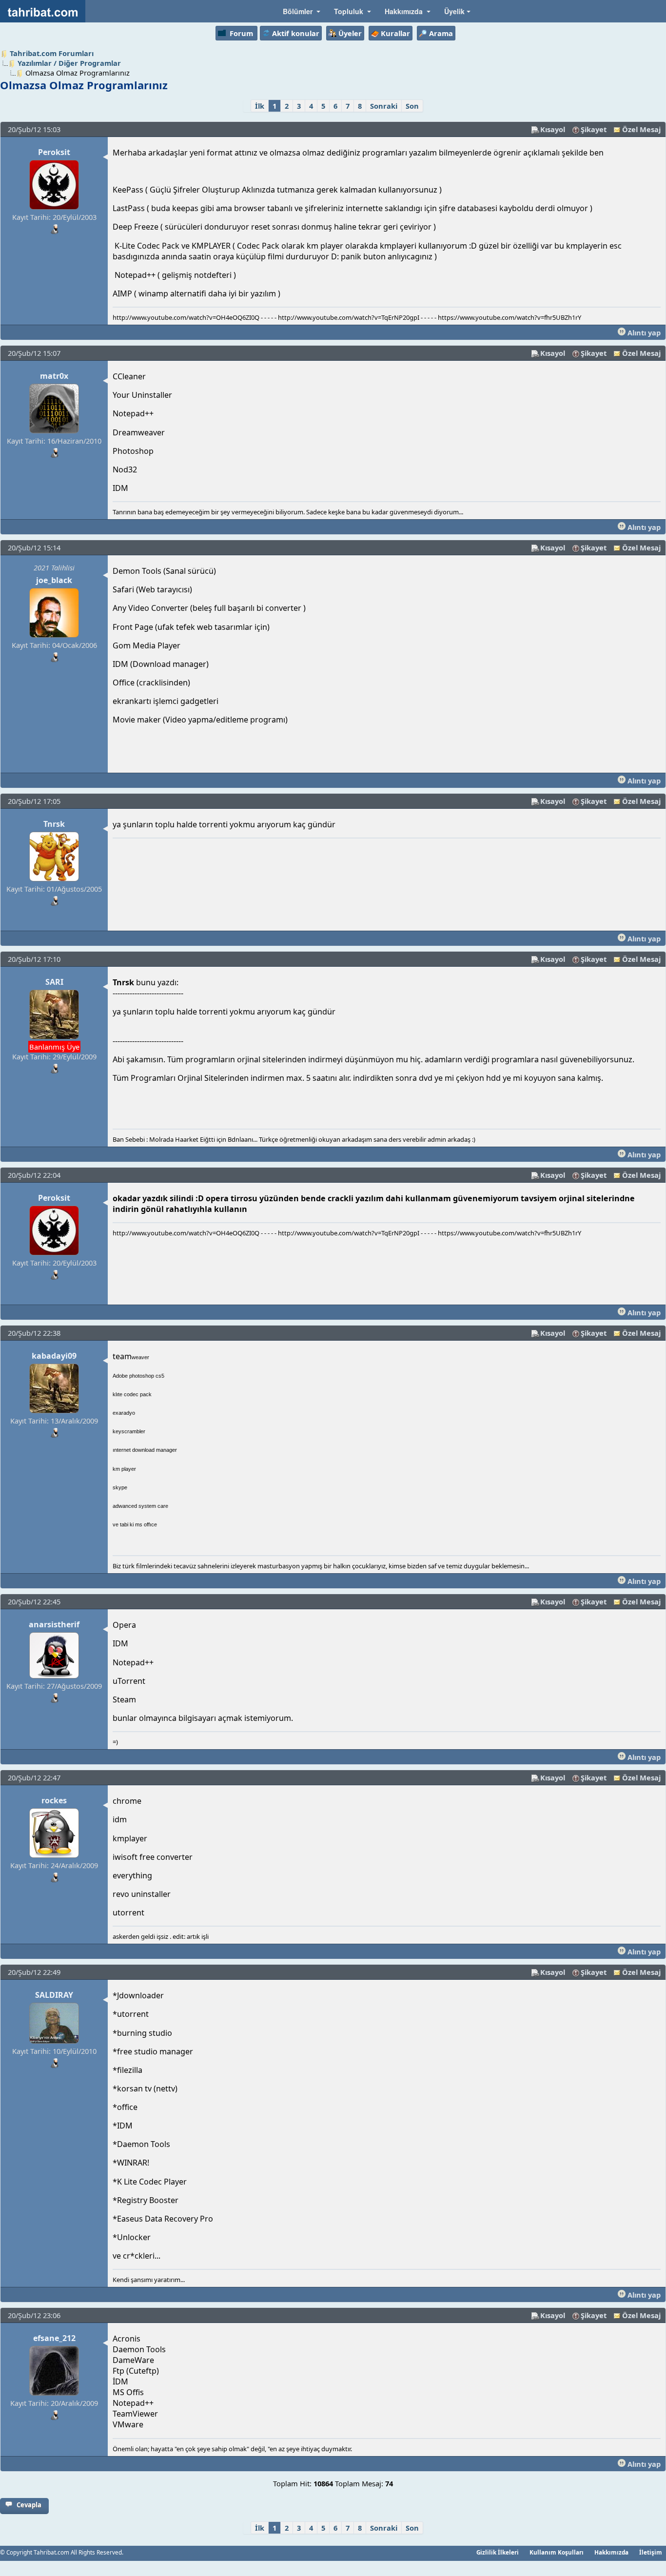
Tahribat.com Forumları (52, 53)
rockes (54, 1800)
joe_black (54, 580)
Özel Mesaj (641, 129)
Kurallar (395, 33)
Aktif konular (296, 33)
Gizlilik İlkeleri (498, 2552)
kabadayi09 (54, 1356)
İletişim (651, 2552)
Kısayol (553, 129)
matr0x (54, 376)
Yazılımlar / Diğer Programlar (69, 63)
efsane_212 (54, 2338)
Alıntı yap (643, 332)
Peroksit (54, 152)
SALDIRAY (54, 1995)
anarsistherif (54, 1624)
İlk (260, 106)
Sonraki (384, 106)
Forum (241, 33)
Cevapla (29, 2505)
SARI (54, 982)
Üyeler (350, 33)
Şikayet (594, 129)
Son (412, 106)
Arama (441, 33)
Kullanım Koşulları (557, 2552)
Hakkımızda (611, 2552)
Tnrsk (54, 824)
